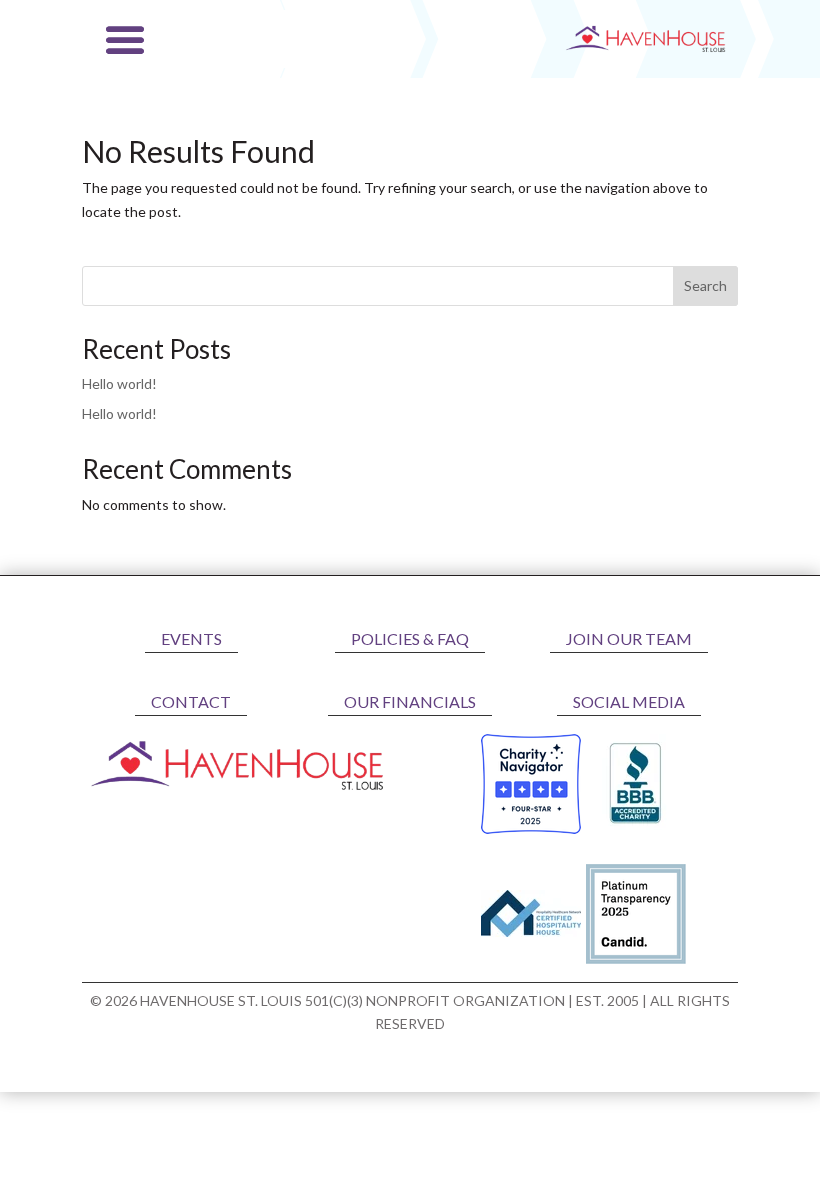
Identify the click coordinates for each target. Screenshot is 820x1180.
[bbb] (636, 828)
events (191, 638)
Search (705, 285)
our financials (410, 701)
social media (629, 701)
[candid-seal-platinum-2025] (636, 958)
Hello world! (119, 383)
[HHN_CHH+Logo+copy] (531, 931)
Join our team (629, 638)
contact (191, 701)
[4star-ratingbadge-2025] (531, 828)
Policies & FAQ (410, 638)
